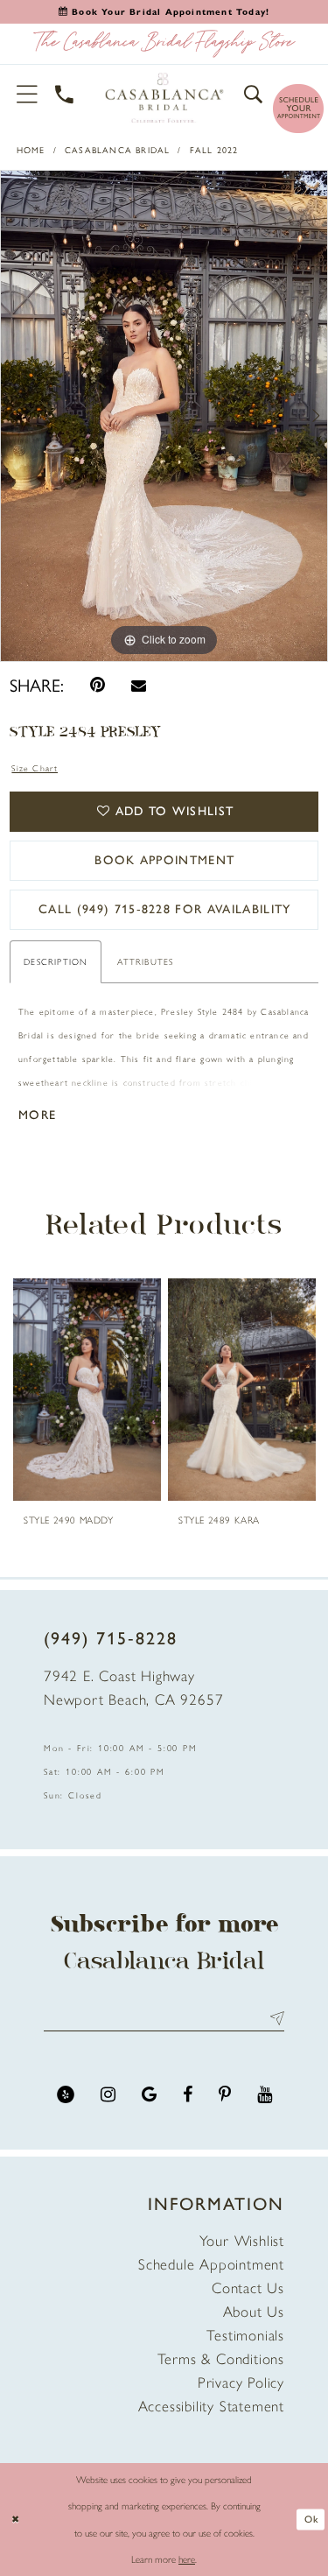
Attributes (145, 962)
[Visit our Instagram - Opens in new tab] (108, 2095)
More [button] (37, 1115)
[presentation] (87, 1390)
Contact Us (248, 2288)
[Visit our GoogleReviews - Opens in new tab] (149, 2095)
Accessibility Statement (211, 2406)
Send (273, 2018)
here (187, 2559)
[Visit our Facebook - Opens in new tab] (188, 2095)
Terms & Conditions (221, 2359)
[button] (28, 94)
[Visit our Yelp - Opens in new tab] (66, 2095)
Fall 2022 (214, 150)
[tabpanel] (164, 416)
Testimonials (245, 2335)
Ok (311, 2519)
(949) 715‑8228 (111, 1638)
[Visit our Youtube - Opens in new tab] (265, 2095)
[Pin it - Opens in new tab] (98, 685)
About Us (254, 2312)
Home (31, 150)
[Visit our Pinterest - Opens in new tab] (225, 2095)
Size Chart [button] (35, 768)
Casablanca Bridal (117, 150)
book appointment (164, 860)
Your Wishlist (242, 2241)
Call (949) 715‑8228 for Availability (165, 909)
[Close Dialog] (15, 2520)
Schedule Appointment (211, 2264)
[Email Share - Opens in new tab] (139, 685)
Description (56, 962)
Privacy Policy (241, 2382)
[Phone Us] (65, 94)
